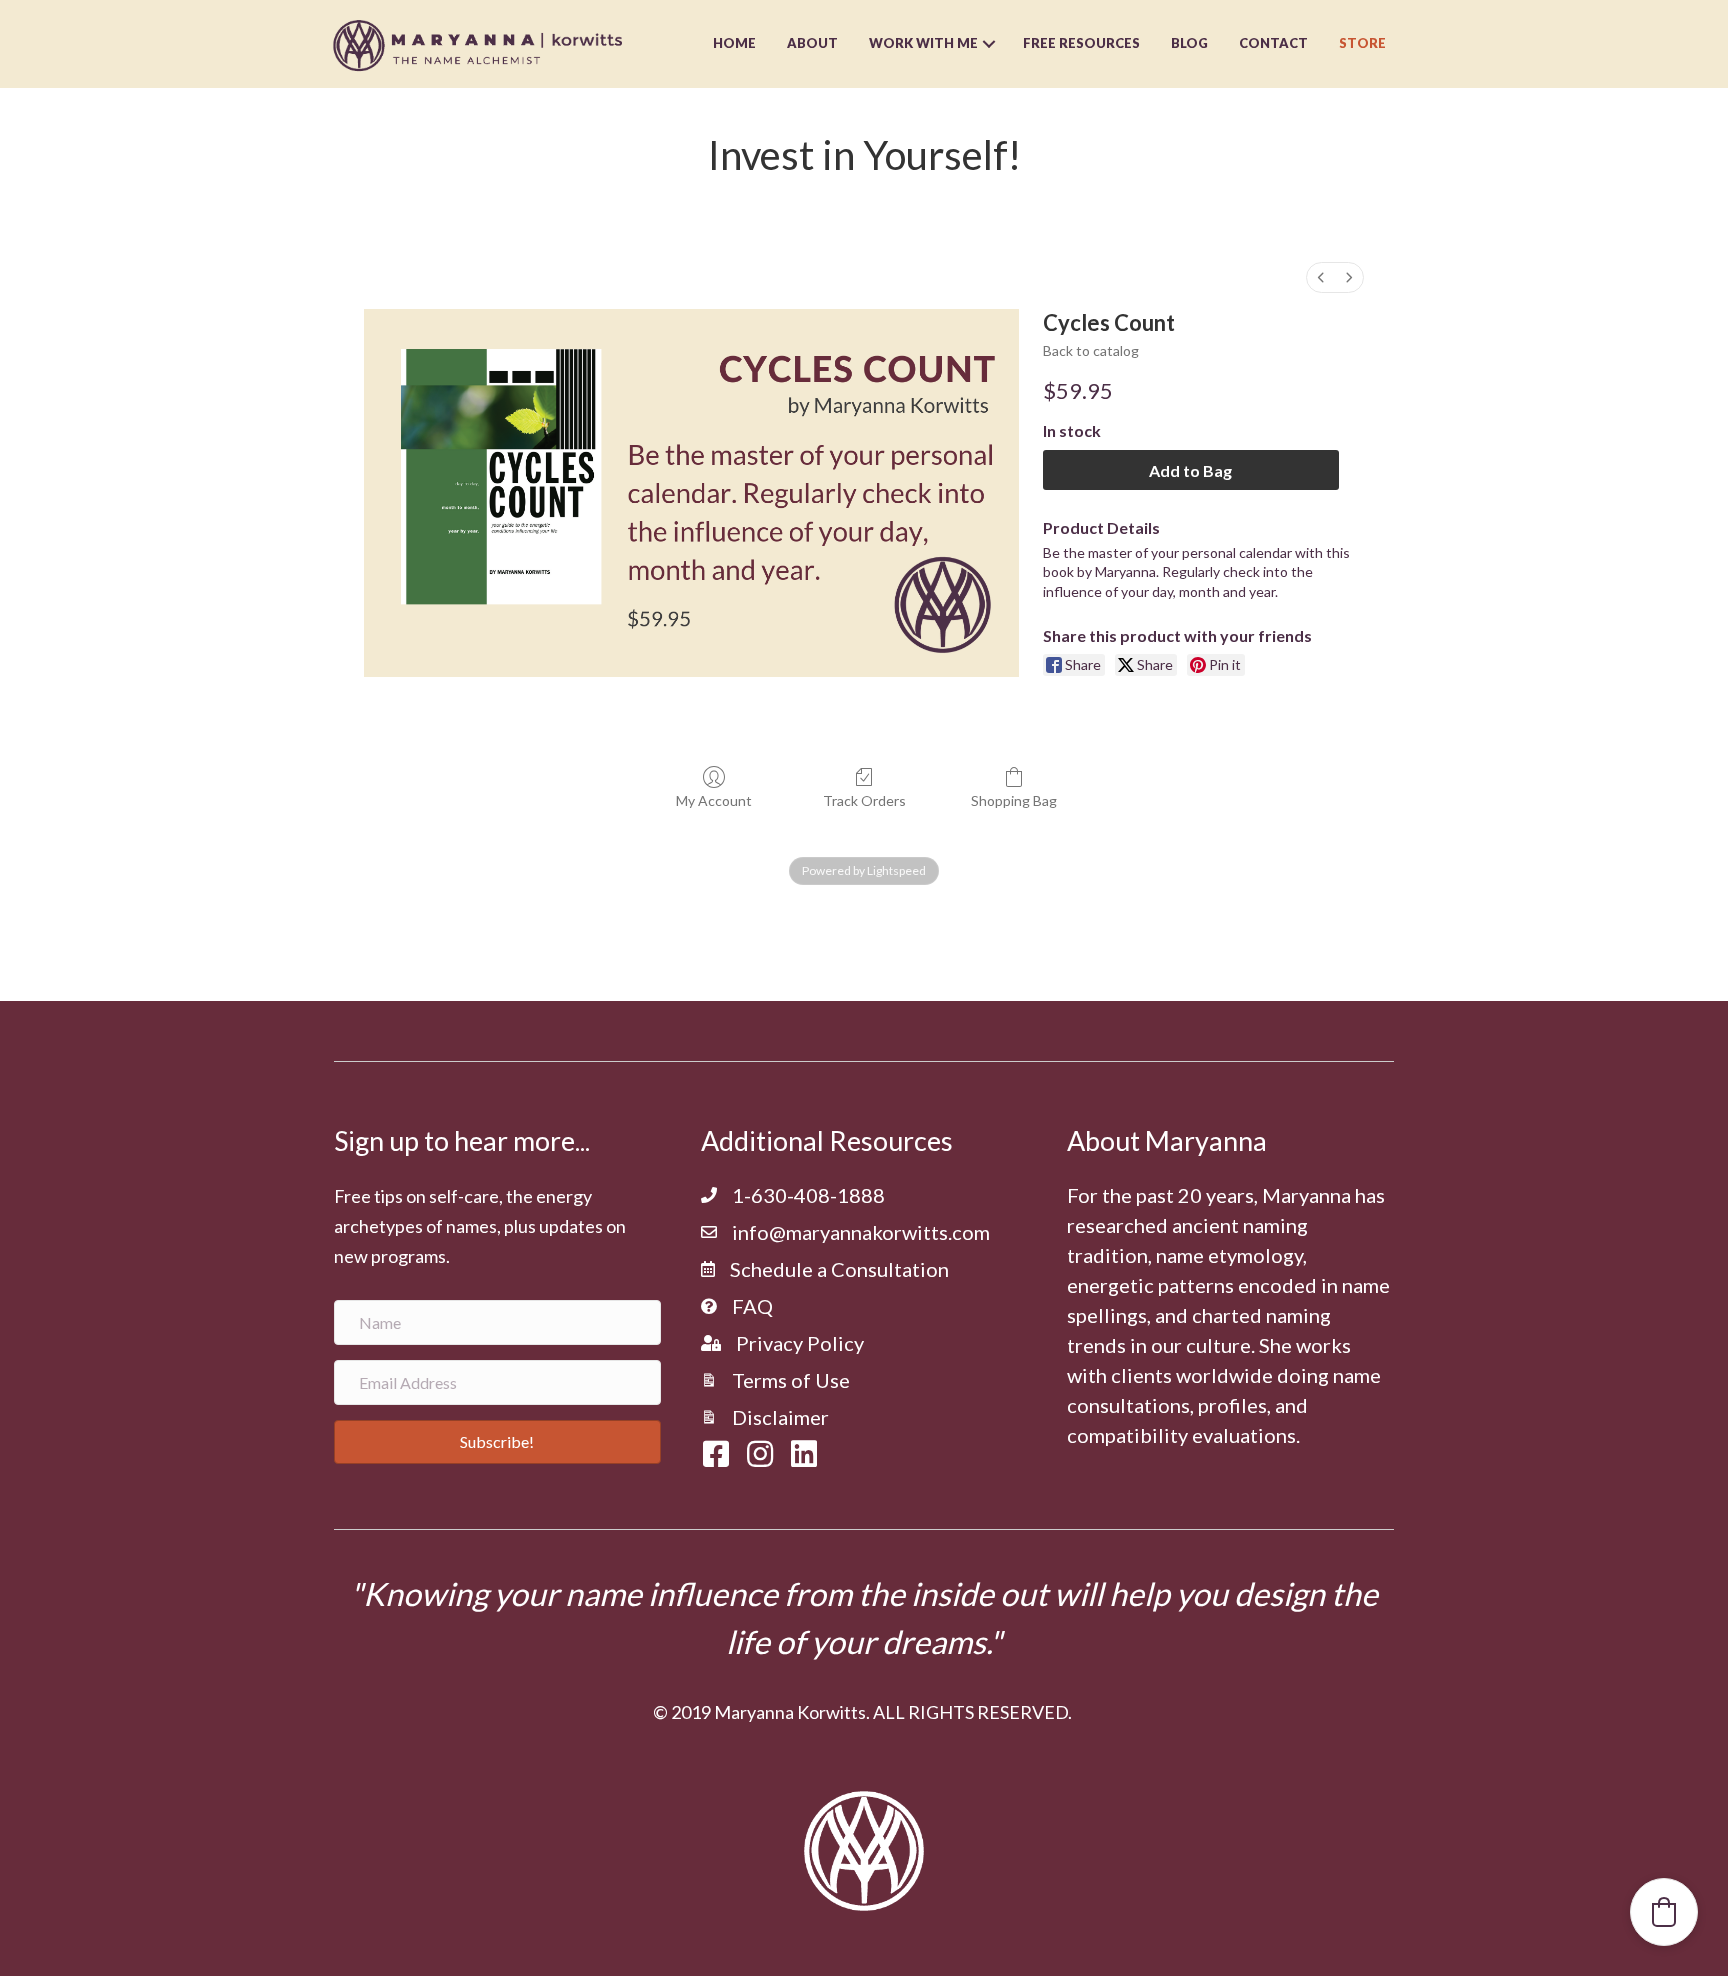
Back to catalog (1091, 350)
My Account (714, 800)
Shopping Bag (1014, 800)
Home (734, 43)
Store (1362, 43)
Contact (1273, 43)
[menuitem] (1321, 277)
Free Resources (1081, 43)
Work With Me (923, 43)
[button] (497, 1442)
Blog (1189, 43)
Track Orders (864, 800)
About (812, 43)
